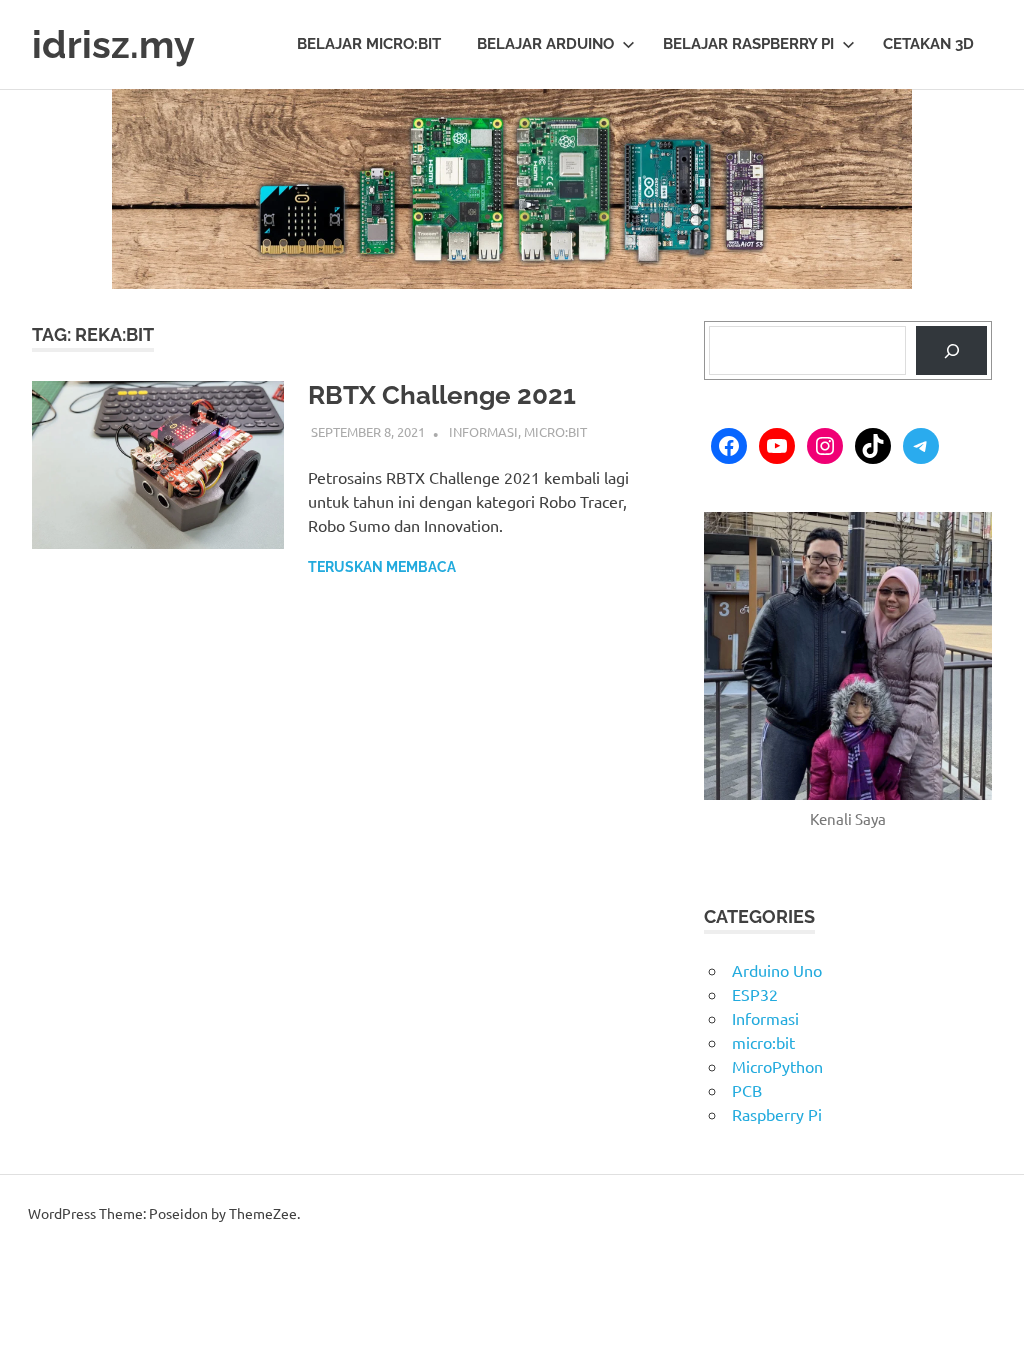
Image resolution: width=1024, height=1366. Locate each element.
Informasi (483, 431)
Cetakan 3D (928, 44)
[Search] (951, 350)
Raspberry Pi (777, 1114)
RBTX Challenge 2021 (442, 395)
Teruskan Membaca (382, 567)
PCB (747, 1090)
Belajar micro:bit (369, 44)
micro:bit (555, 431)
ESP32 (755, 994)
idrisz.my (113, 44)
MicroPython (777, 1066)
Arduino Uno (777, 970)
